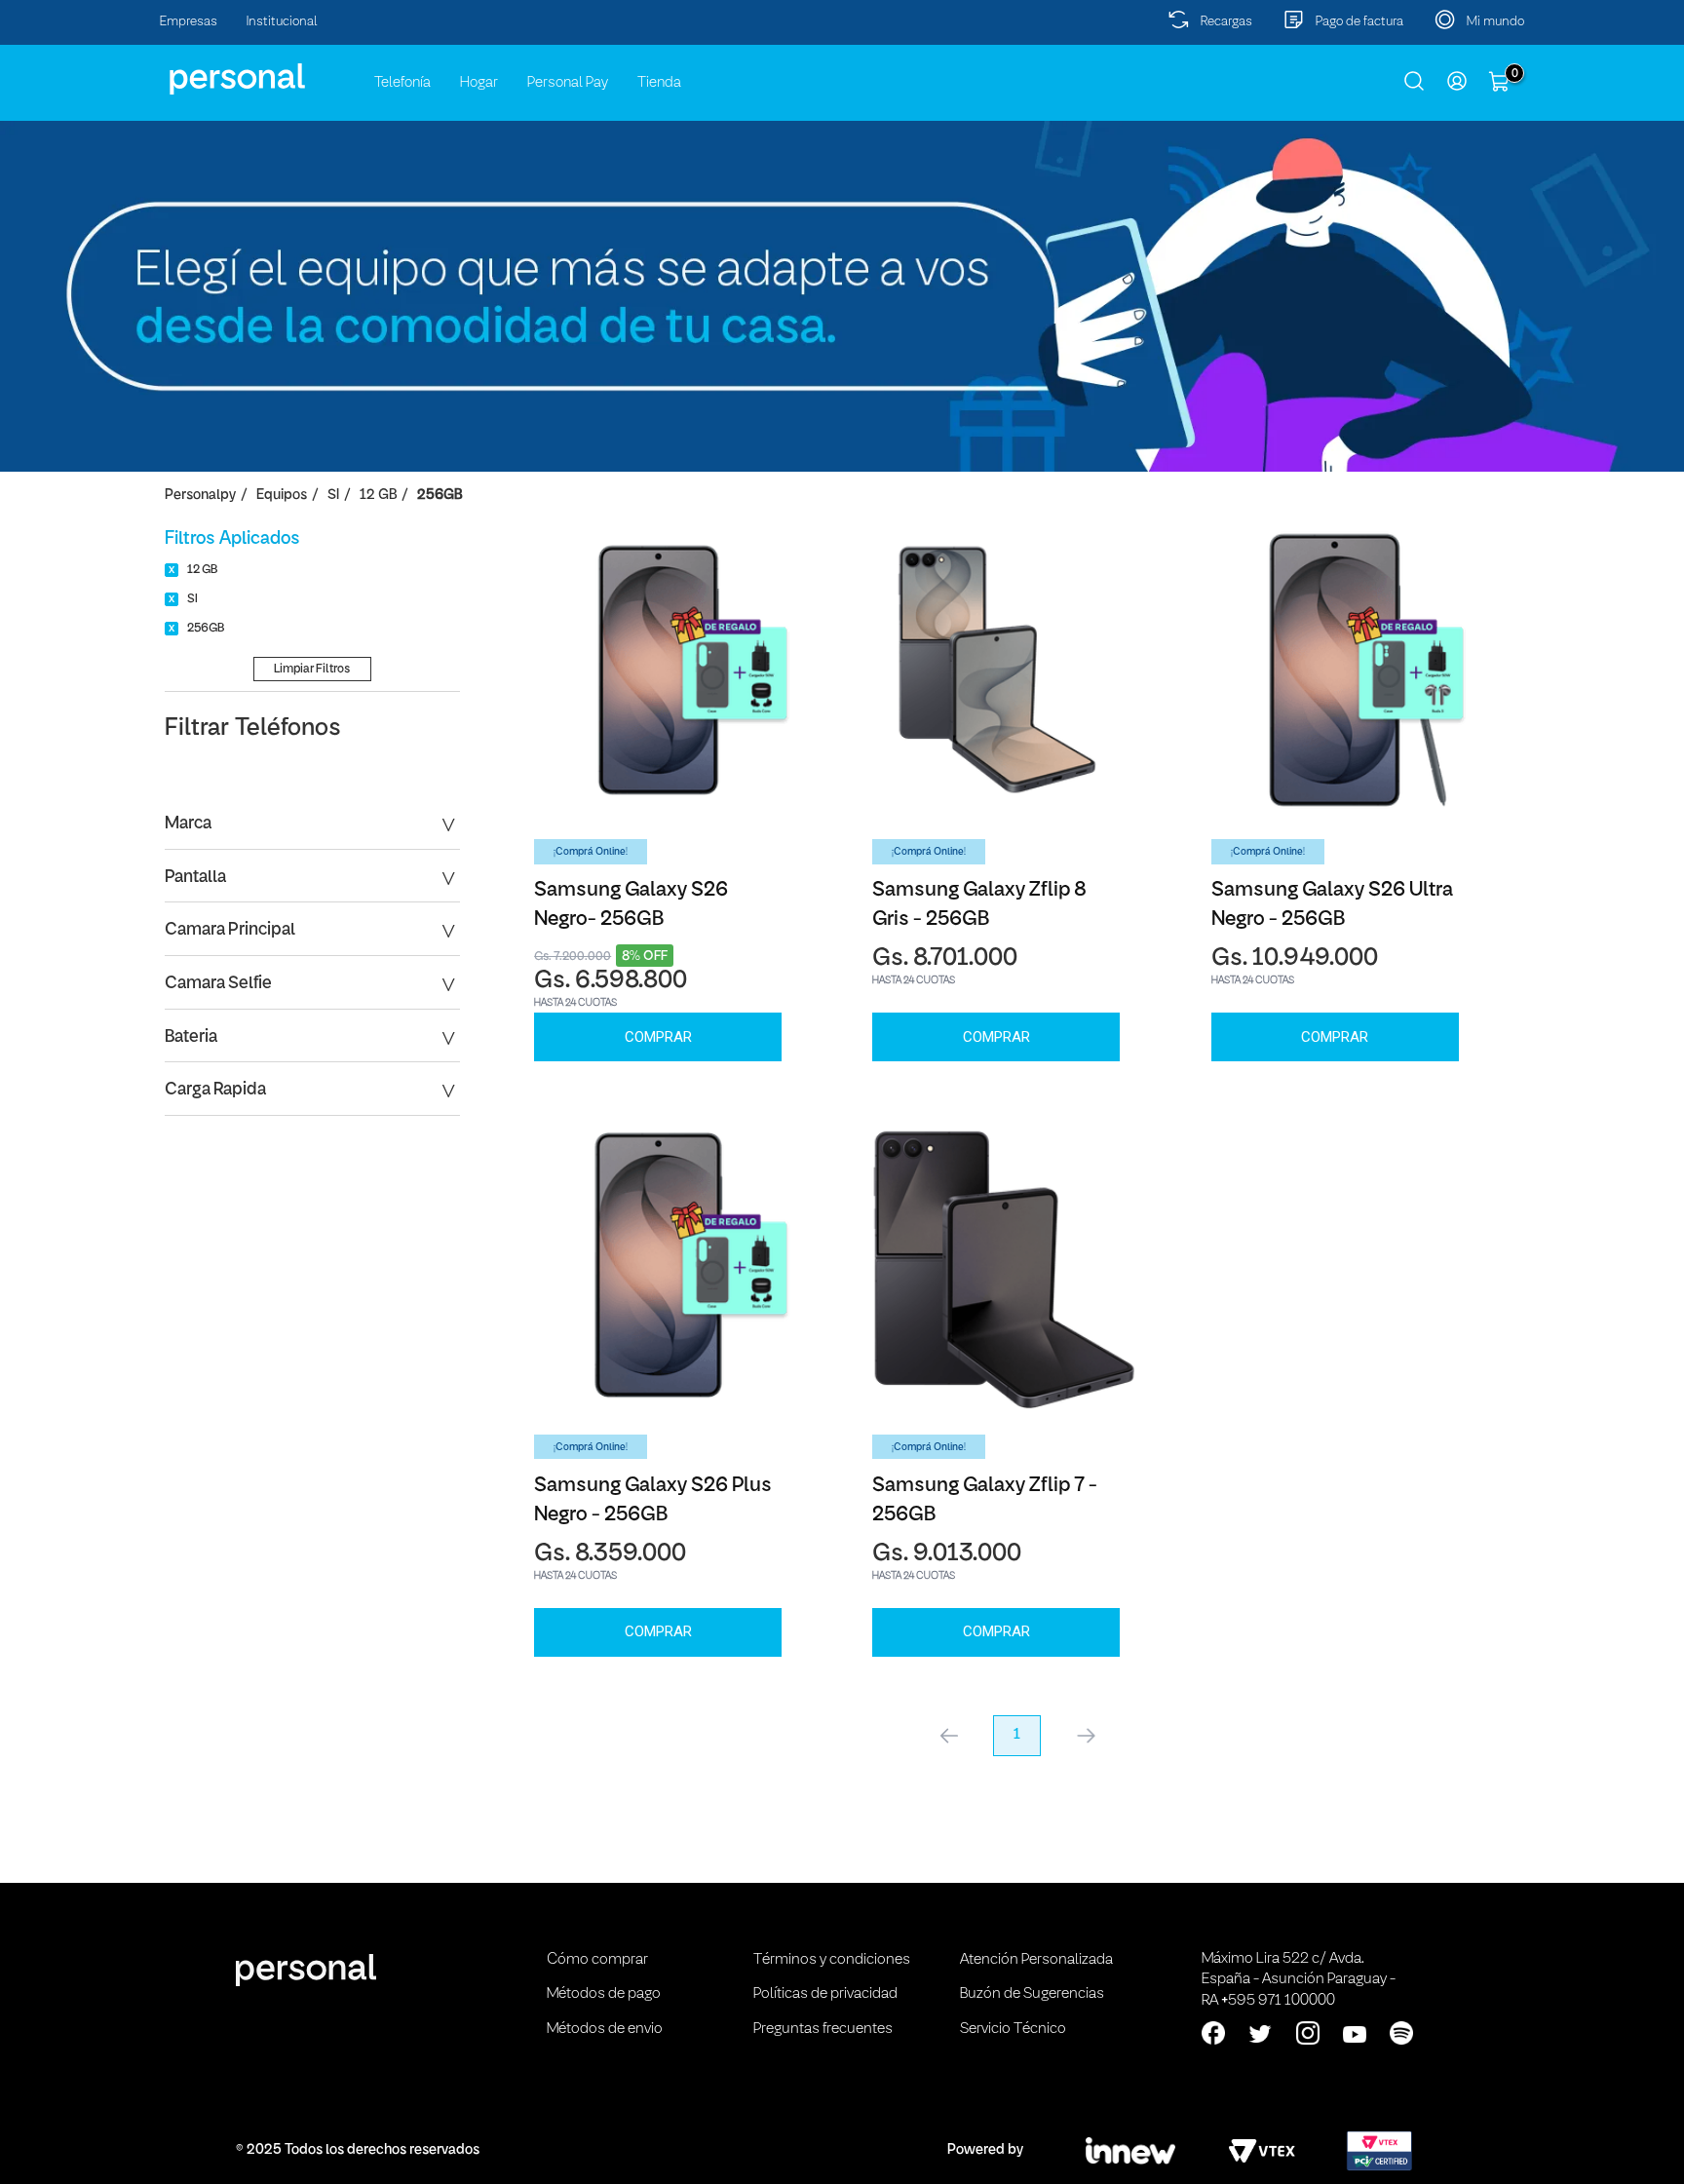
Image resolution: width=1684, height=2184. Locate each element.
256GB (440, 496)
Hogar (479, 83)
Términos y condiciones (832, 1960)
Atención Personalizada (1036, 1960)
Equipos (282, 496)
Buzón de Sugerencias (1032, 1994)
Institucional (282, 22)
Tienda (659, 83)
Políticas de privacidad (825, 1994)
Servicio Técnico (1013, 2029)
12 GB (378, 496)
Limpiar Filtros (312, 669)
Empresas (189, 22)
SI (333, 496)
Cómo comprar (597, 1960)
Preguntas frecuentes (823, 2029)
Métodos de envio (605, 2029)
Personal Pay (568, 83)
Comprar (658, 1037)
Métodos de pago (604, 1994)
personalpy (200, 496)
